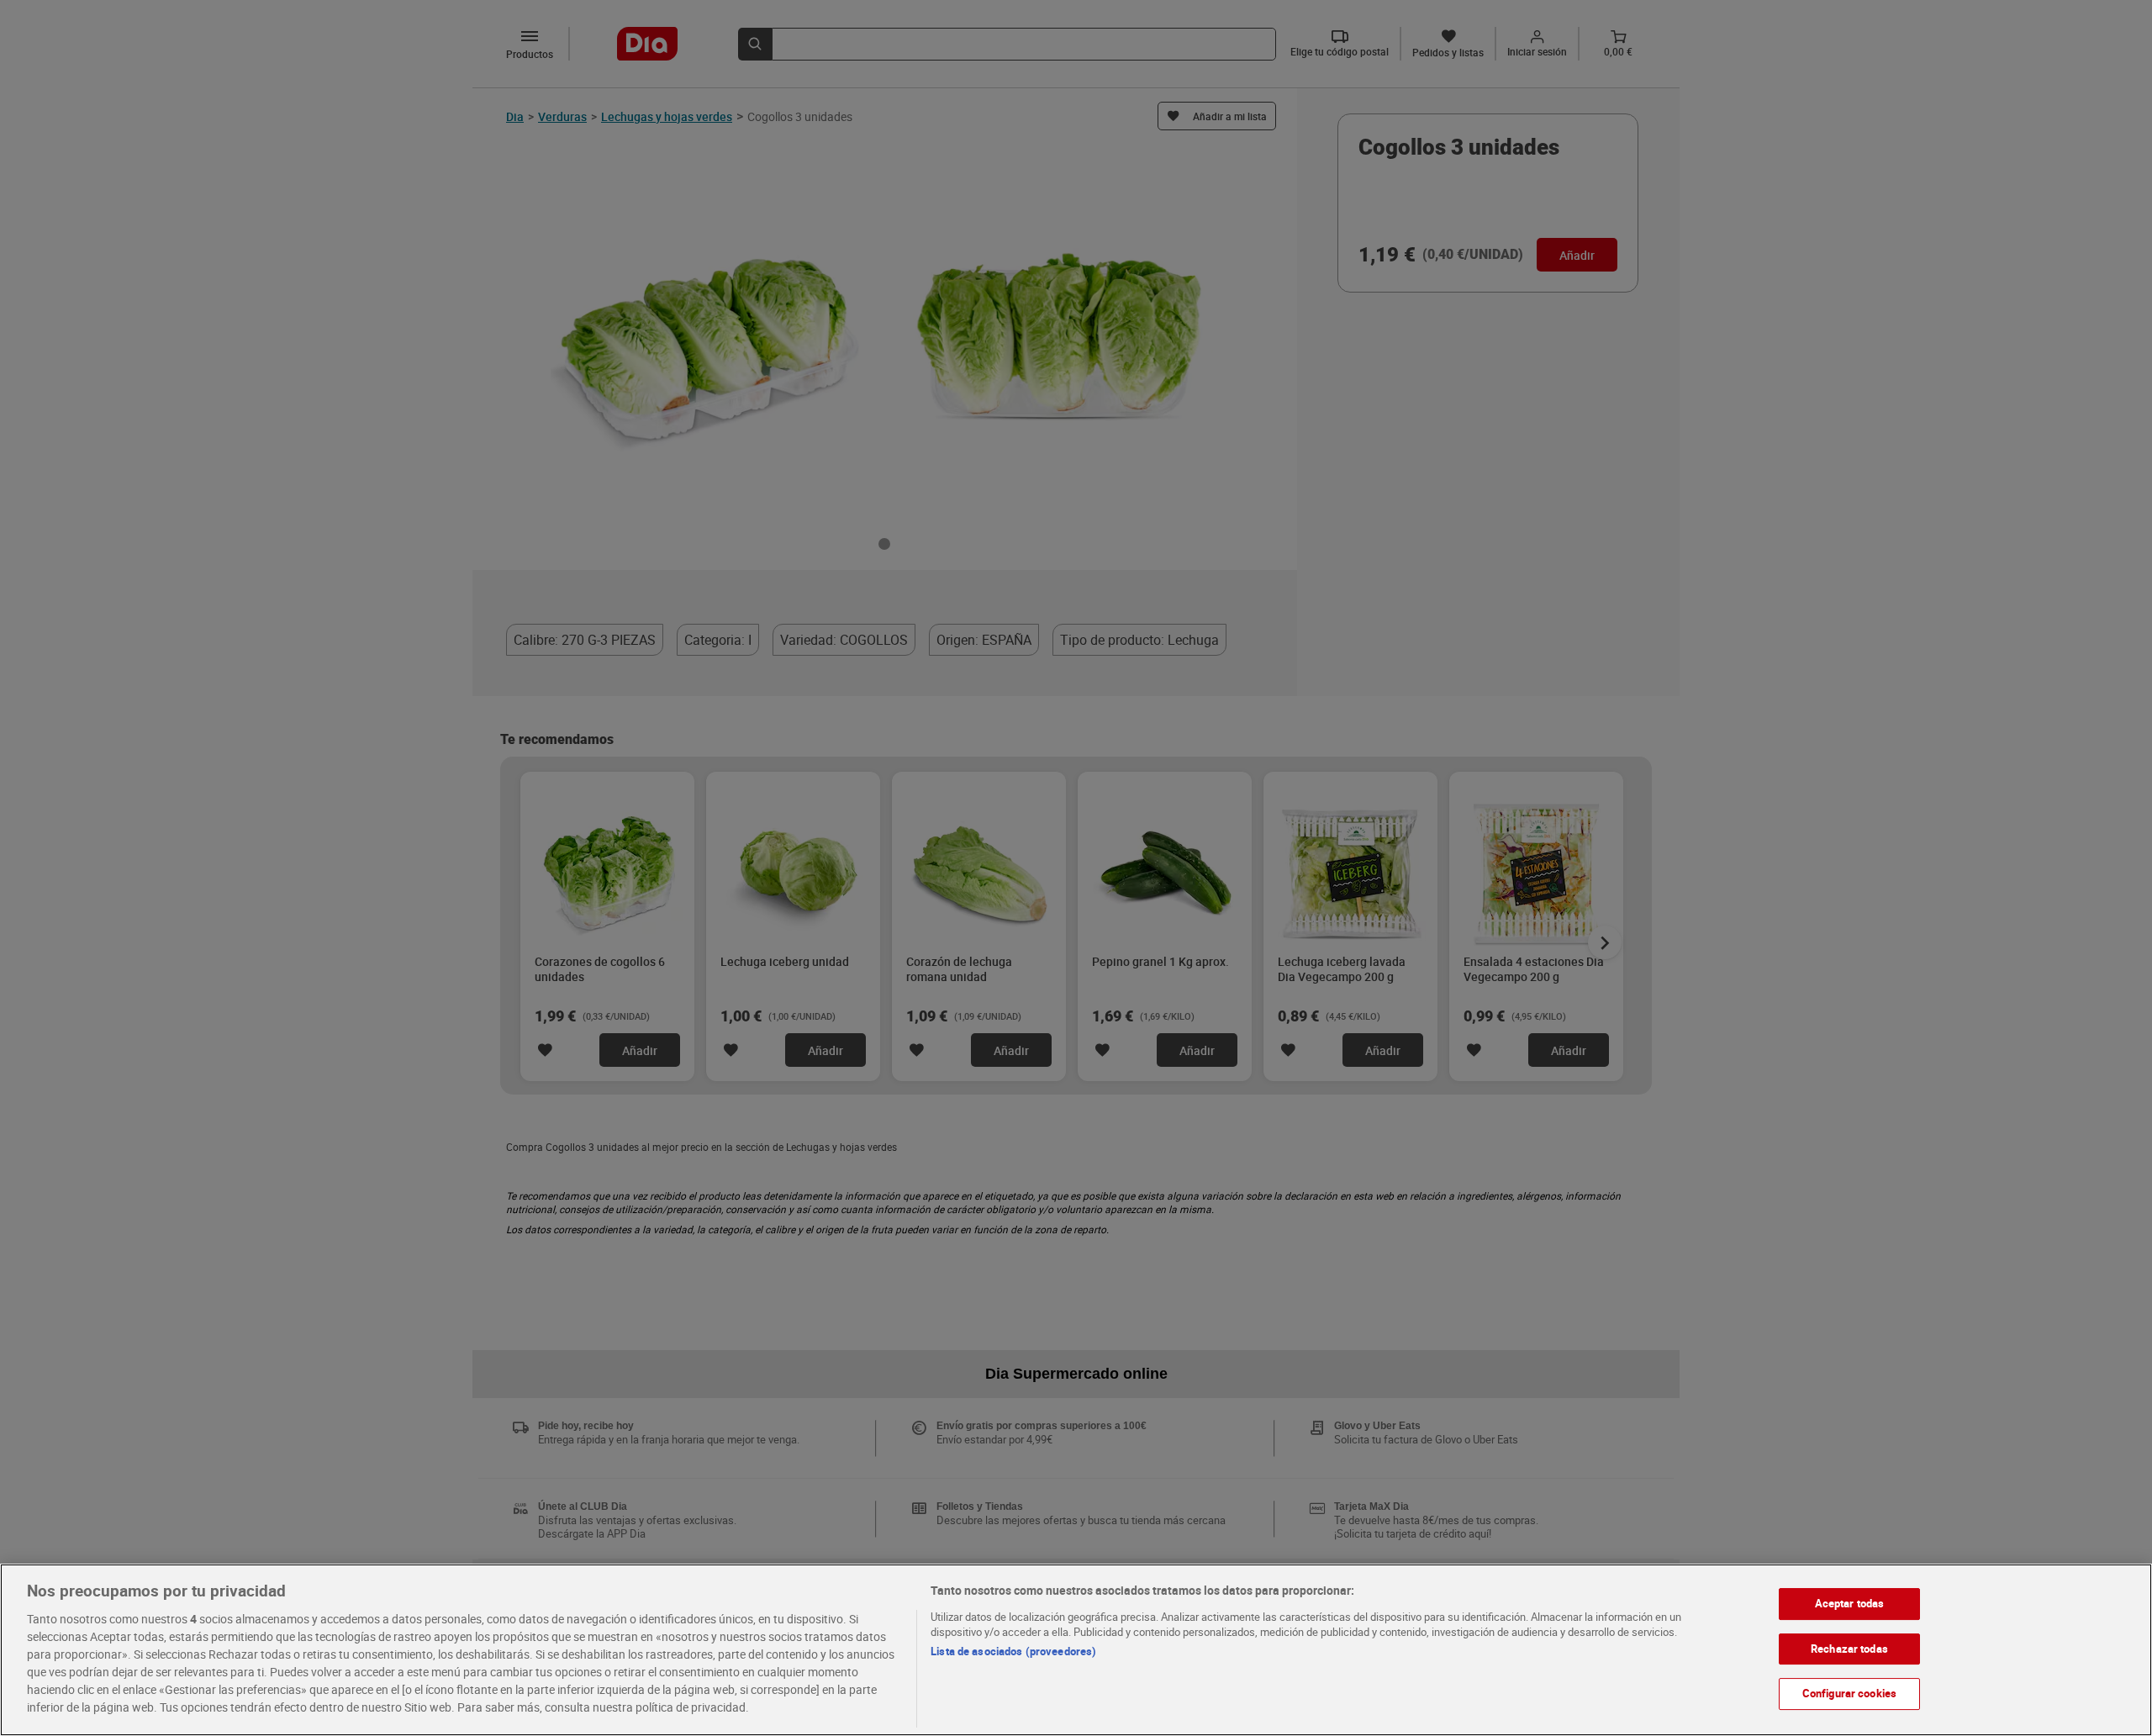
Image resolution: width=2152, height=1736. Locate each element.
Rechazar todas (1849, 1648)
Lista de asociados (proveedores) (1013, 1651)
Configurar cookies (1849, 1693)
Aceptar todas (1850, 1603)
